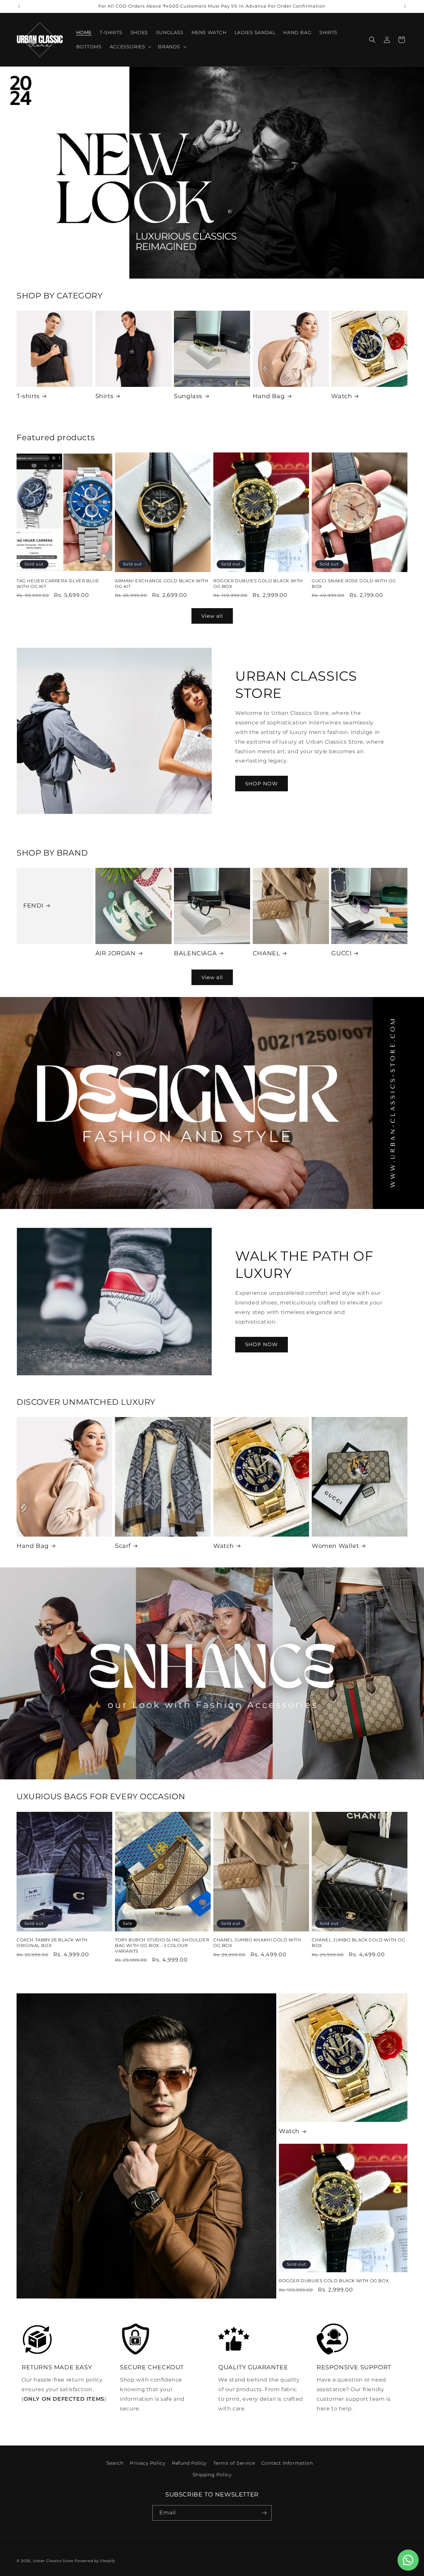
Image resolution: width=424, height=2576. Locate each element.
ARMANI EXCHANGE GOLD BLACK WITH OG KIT (162, 583)
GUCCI (341, 953)
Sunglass (188, 396)
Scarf (123, 1546)
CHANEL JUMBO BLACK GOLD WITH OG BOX (359, 1943)
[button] (130, 47)
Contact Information (287, 2463)
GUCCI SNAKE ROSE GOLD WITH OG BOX (354, 583)
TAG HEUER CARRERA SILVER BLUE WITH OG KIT (58, 583)
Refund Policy (189, 2463)
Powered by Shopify (95, 2561)
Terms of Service (234, 2463)
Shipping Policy (212, 2475)
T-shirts (28, 396)
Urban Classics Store (53, 2561)
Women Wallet (335, 1546)
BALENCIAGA (195, 953)
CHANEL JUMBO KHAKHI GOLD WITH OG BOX (257, 1943)
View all (212, 616)
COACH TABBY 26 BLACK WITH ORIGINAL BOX (52, 1943)
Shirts (105, 396)
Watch (342, 396)
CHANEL (266, 953)
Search (115, 2463)
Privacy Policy (148, 2463)
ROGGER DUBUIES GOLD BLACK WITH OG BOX (258, 583)
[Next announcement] (405, 6)
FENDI (33, 906)
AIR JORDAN (116, 953)
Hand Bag (269, 396)
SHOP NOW (262, 784)
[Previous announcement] (19, 6)
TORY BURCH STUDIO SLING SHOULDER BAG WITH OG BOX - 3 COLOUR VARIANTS (162, 1945)
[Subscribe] (264, 2513)
